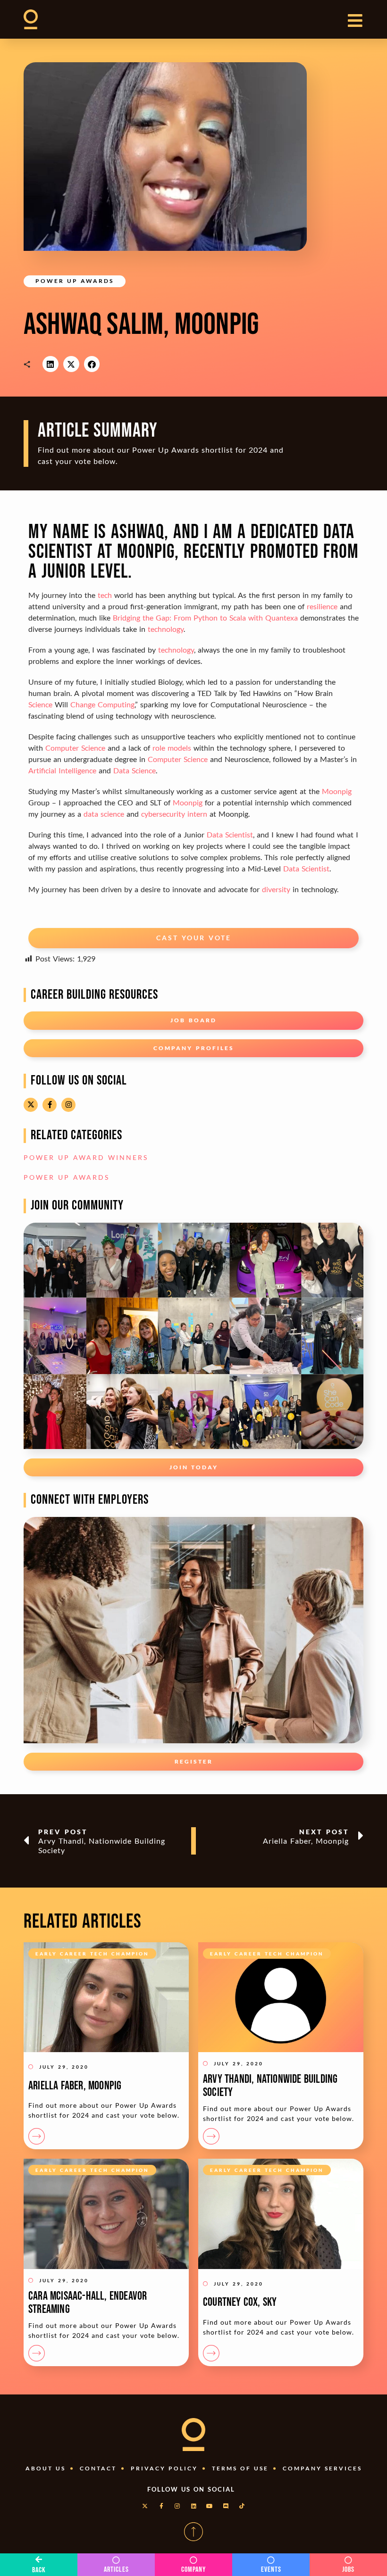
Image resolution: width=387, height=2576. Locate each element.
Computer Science (75, 748)
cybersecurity (163, 814)
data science (104, 814)
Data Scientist (230, 834)
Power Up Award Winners (86, 1157)
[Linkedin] (193, 2506)
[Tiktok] (242, 2506)
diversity (276, 889)
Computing (116, 704)
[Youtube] (210, 2506)
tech (105, 595)
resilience (322, 606)
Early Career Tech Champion (92, 1954)
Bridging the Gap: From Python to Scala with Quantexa (205, 617)
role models (172, 748)
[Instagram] (68, 1105)
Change (83, 704)
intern (197, 814)
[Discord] (226, 2506)
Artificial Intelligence (62, 770)
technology (166, 629)
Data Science (135, 770)
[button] (50, 364)
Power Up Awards (75, 281)
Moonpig (337, 791)
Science (40, 704)
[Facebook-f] (50, 1105)
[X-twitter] (31, 1105)
